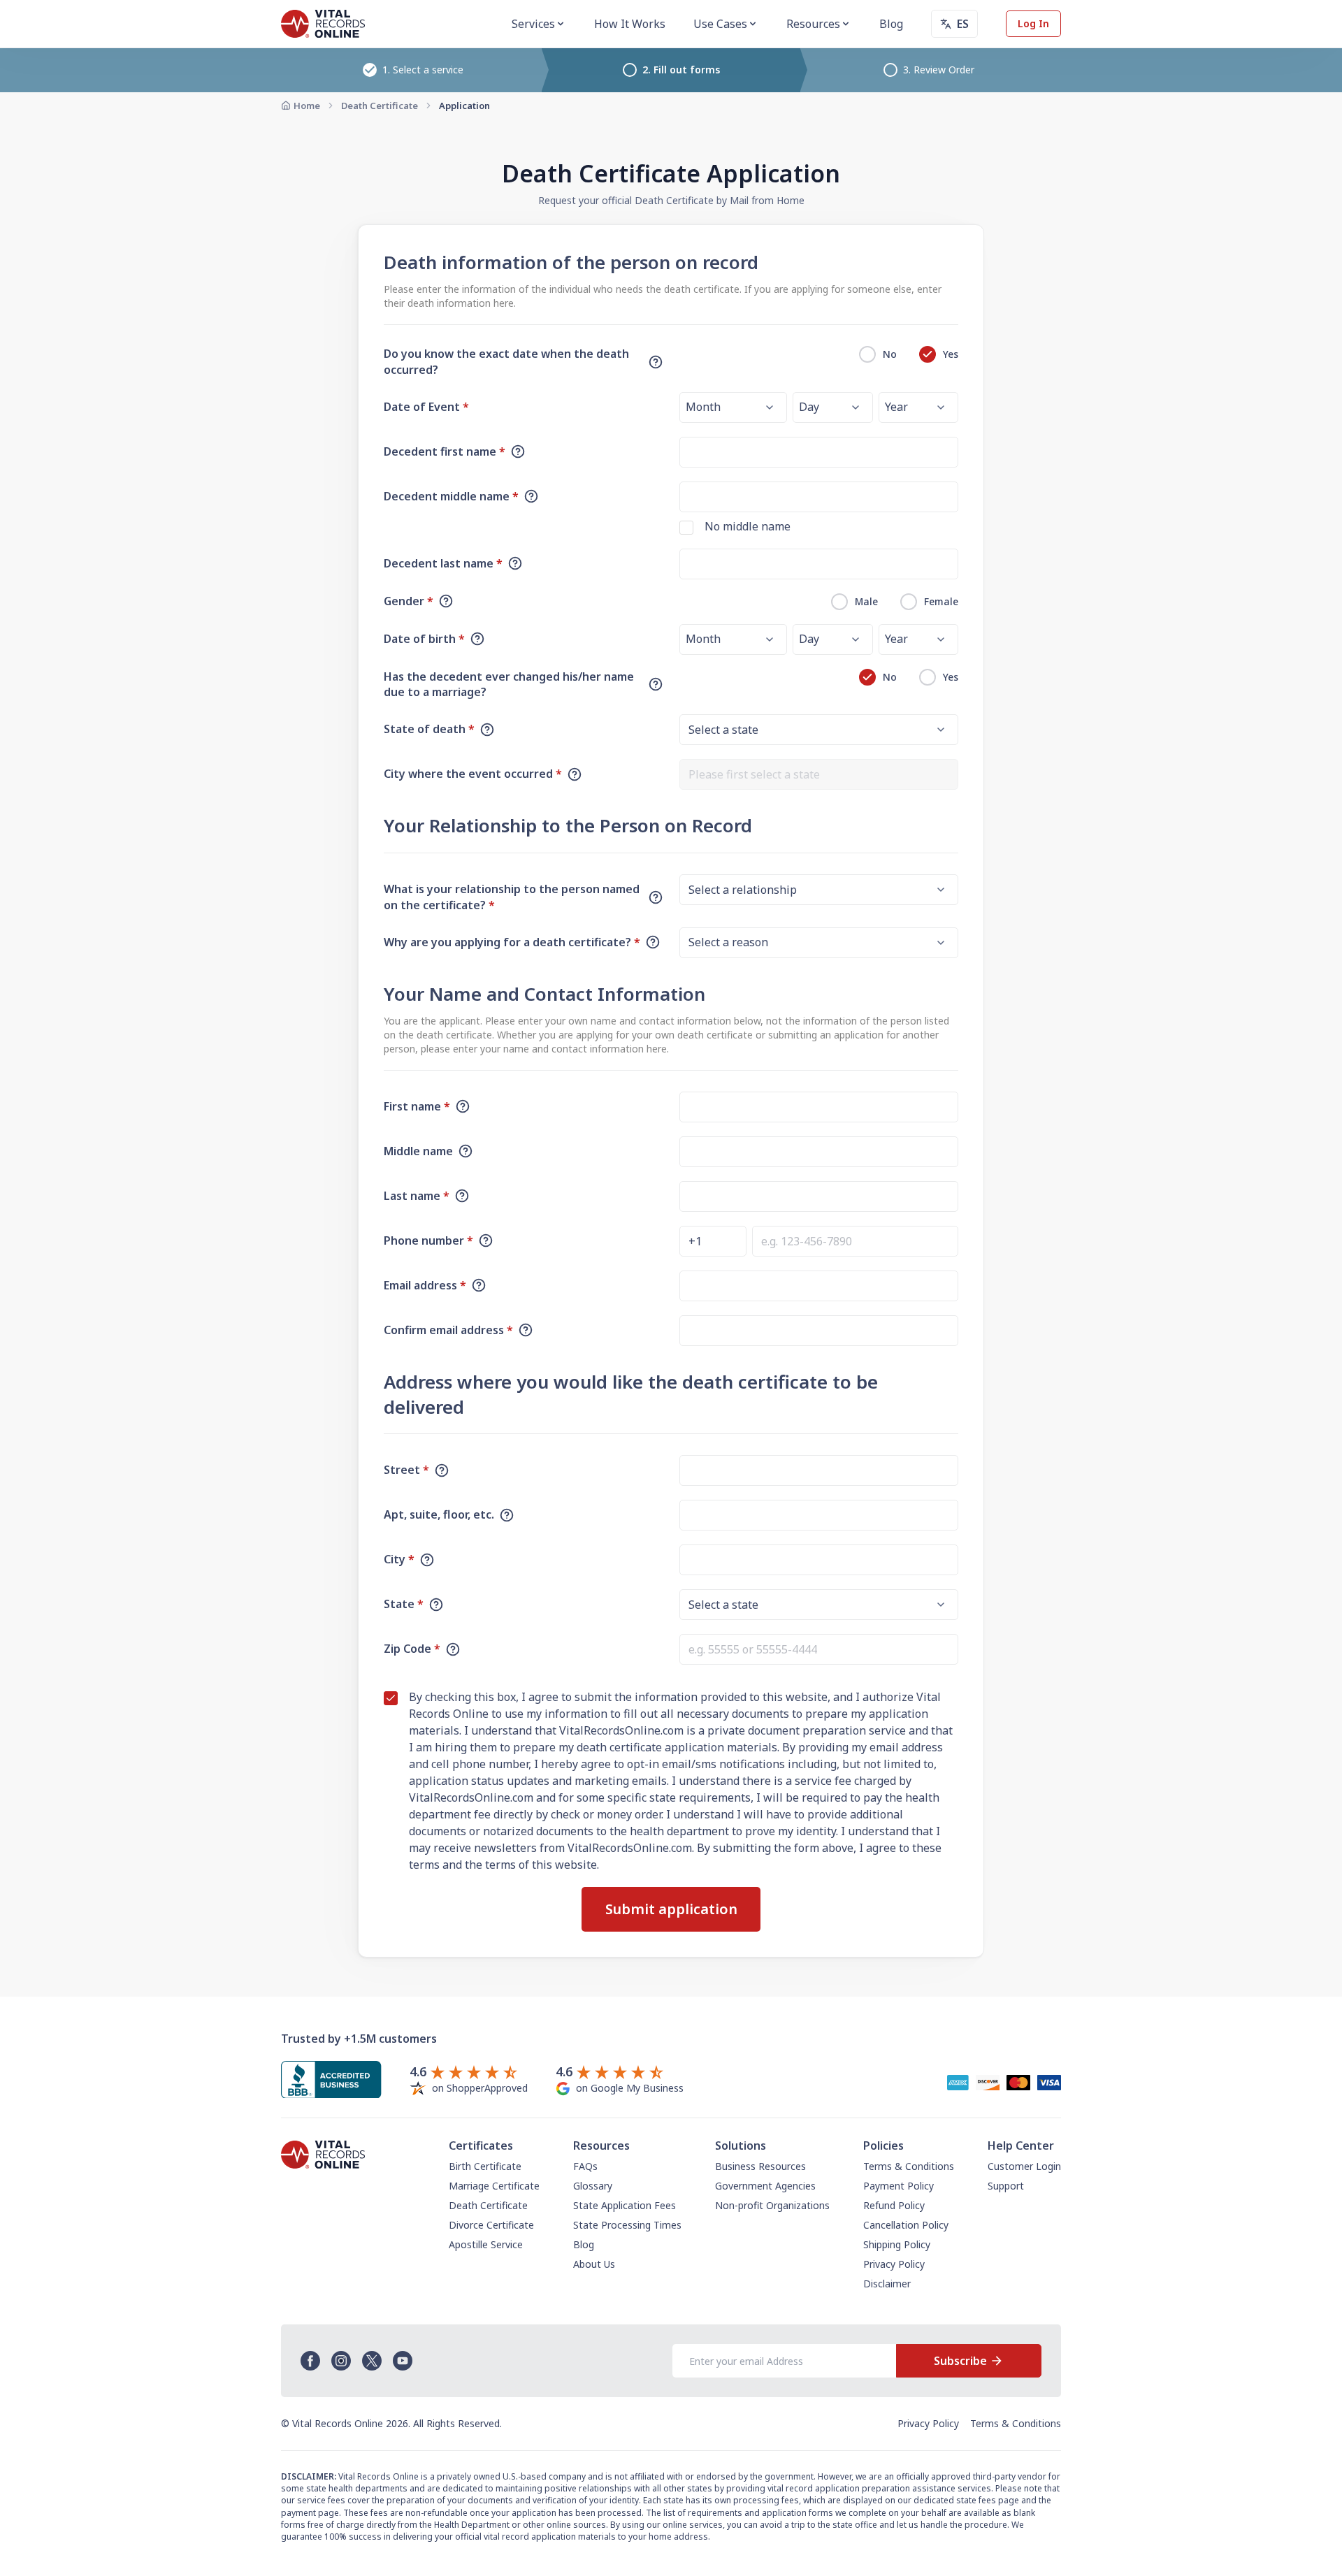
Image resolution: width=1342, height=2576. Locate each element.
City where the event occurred (473, 774)
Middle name (418, 1151)
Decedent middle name (451, 496)
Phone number (428, 1240)
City (399, 1559)
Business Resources (760, 2166)
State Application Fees (625, 2205)
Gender (409, 601)
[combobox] (819, 774)
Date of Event (426, 407)
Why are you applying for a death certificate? (512, 942)
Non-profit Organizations (772, 2205)
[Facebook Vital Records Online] (310, 2361)
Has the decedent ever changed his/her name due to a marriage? (509, 685)
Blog (891, 24)
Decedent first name (445, 451)
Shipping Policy (897, 2244)
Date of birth (424, 639)
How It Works (630, 24)
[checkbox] (686, 528)
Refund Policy (894, 2205)
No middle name (748, 526)
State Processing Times (627, 2225)
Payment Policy (899, 2186)
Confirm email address (448, 1330)
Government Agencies (765, 2186)
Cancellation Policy (906, 2225)
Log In (1033, 23)
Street (406, 1470)
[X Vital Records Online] (372, 2361)
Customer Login (1024, 2166)
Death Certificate (380, 106)
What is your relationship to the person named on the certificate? (512, 897)
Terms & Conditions (909, 2166)
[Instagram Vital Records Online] (341, 2361)
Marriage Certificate (494, 2186)
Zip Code (412, 1649)
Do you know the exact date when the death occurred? (506, 362)
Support (1006, 2186)
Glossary (593, 2186)
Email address (425, 1285)
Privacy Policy (894, 2264)
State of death (429, 729)
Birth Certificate (485, 2166)
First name (417, 1106)
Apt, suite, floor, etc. (439, 1514)
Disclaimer (887, 2284)
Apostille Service (486, 2244)
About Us (594, 2264)
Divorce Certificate (491, 2225)
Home (307, 106)
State (404, 1604)
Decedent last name (443, 563)
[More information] (656, 362)
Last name (417, 1196)
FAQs (585, 2166)
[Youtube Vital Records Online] (403, 2361)
